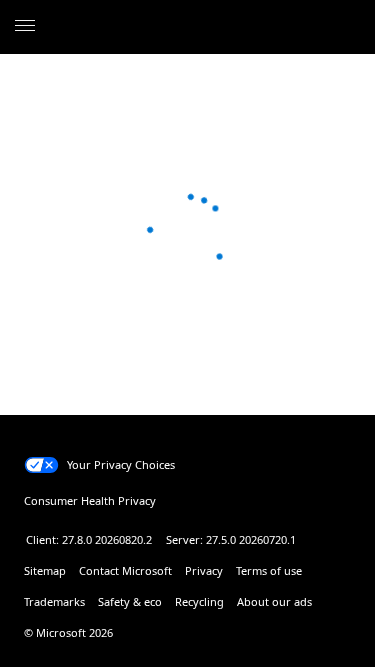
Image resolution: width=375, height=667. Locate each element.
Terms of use (269, 570)
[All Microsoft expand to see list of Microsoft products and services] (25, 27)
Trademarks (54, 601)
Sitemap (45, 570)
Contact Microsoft (125, 570)
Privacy (204, 570)
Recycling (199, 601)
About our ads (274, 601)
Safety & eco (130, 601)
